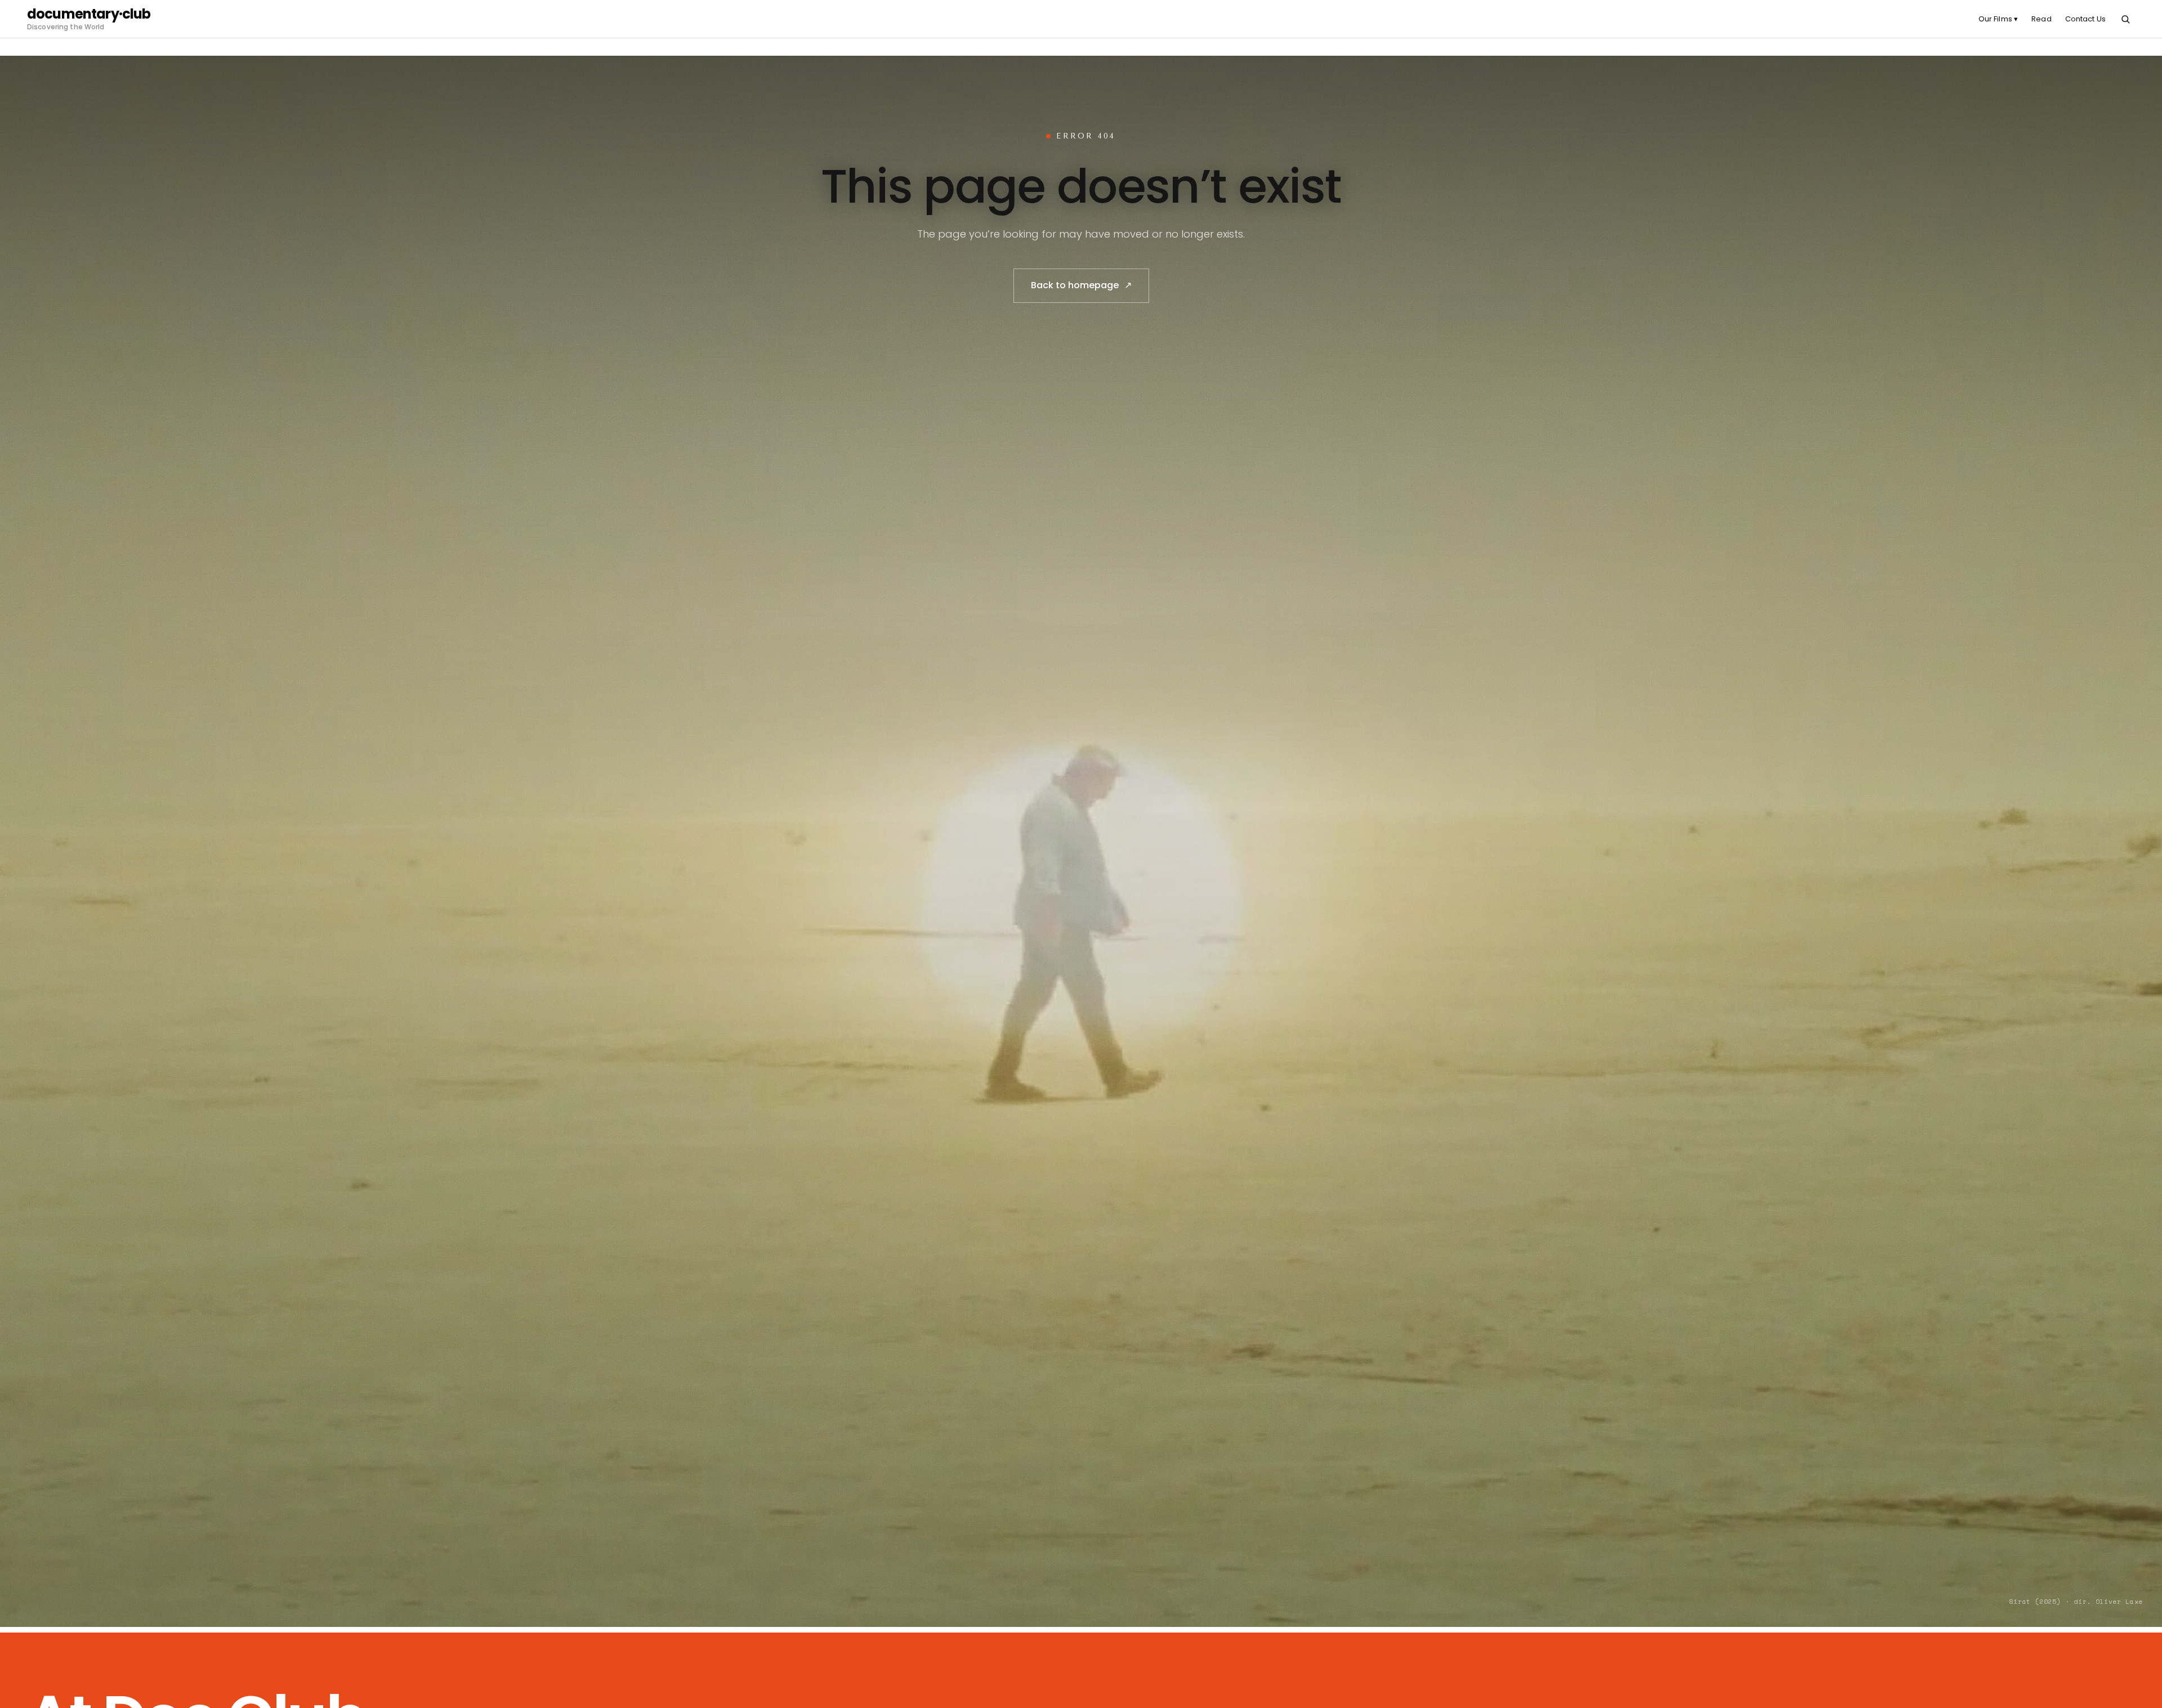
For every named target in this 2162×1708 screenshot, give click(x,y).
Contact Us (2085, 19)
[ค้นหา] (2125, 19)
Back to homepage (1081, 285)
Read (2042, 19)
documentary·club (89, 14)
